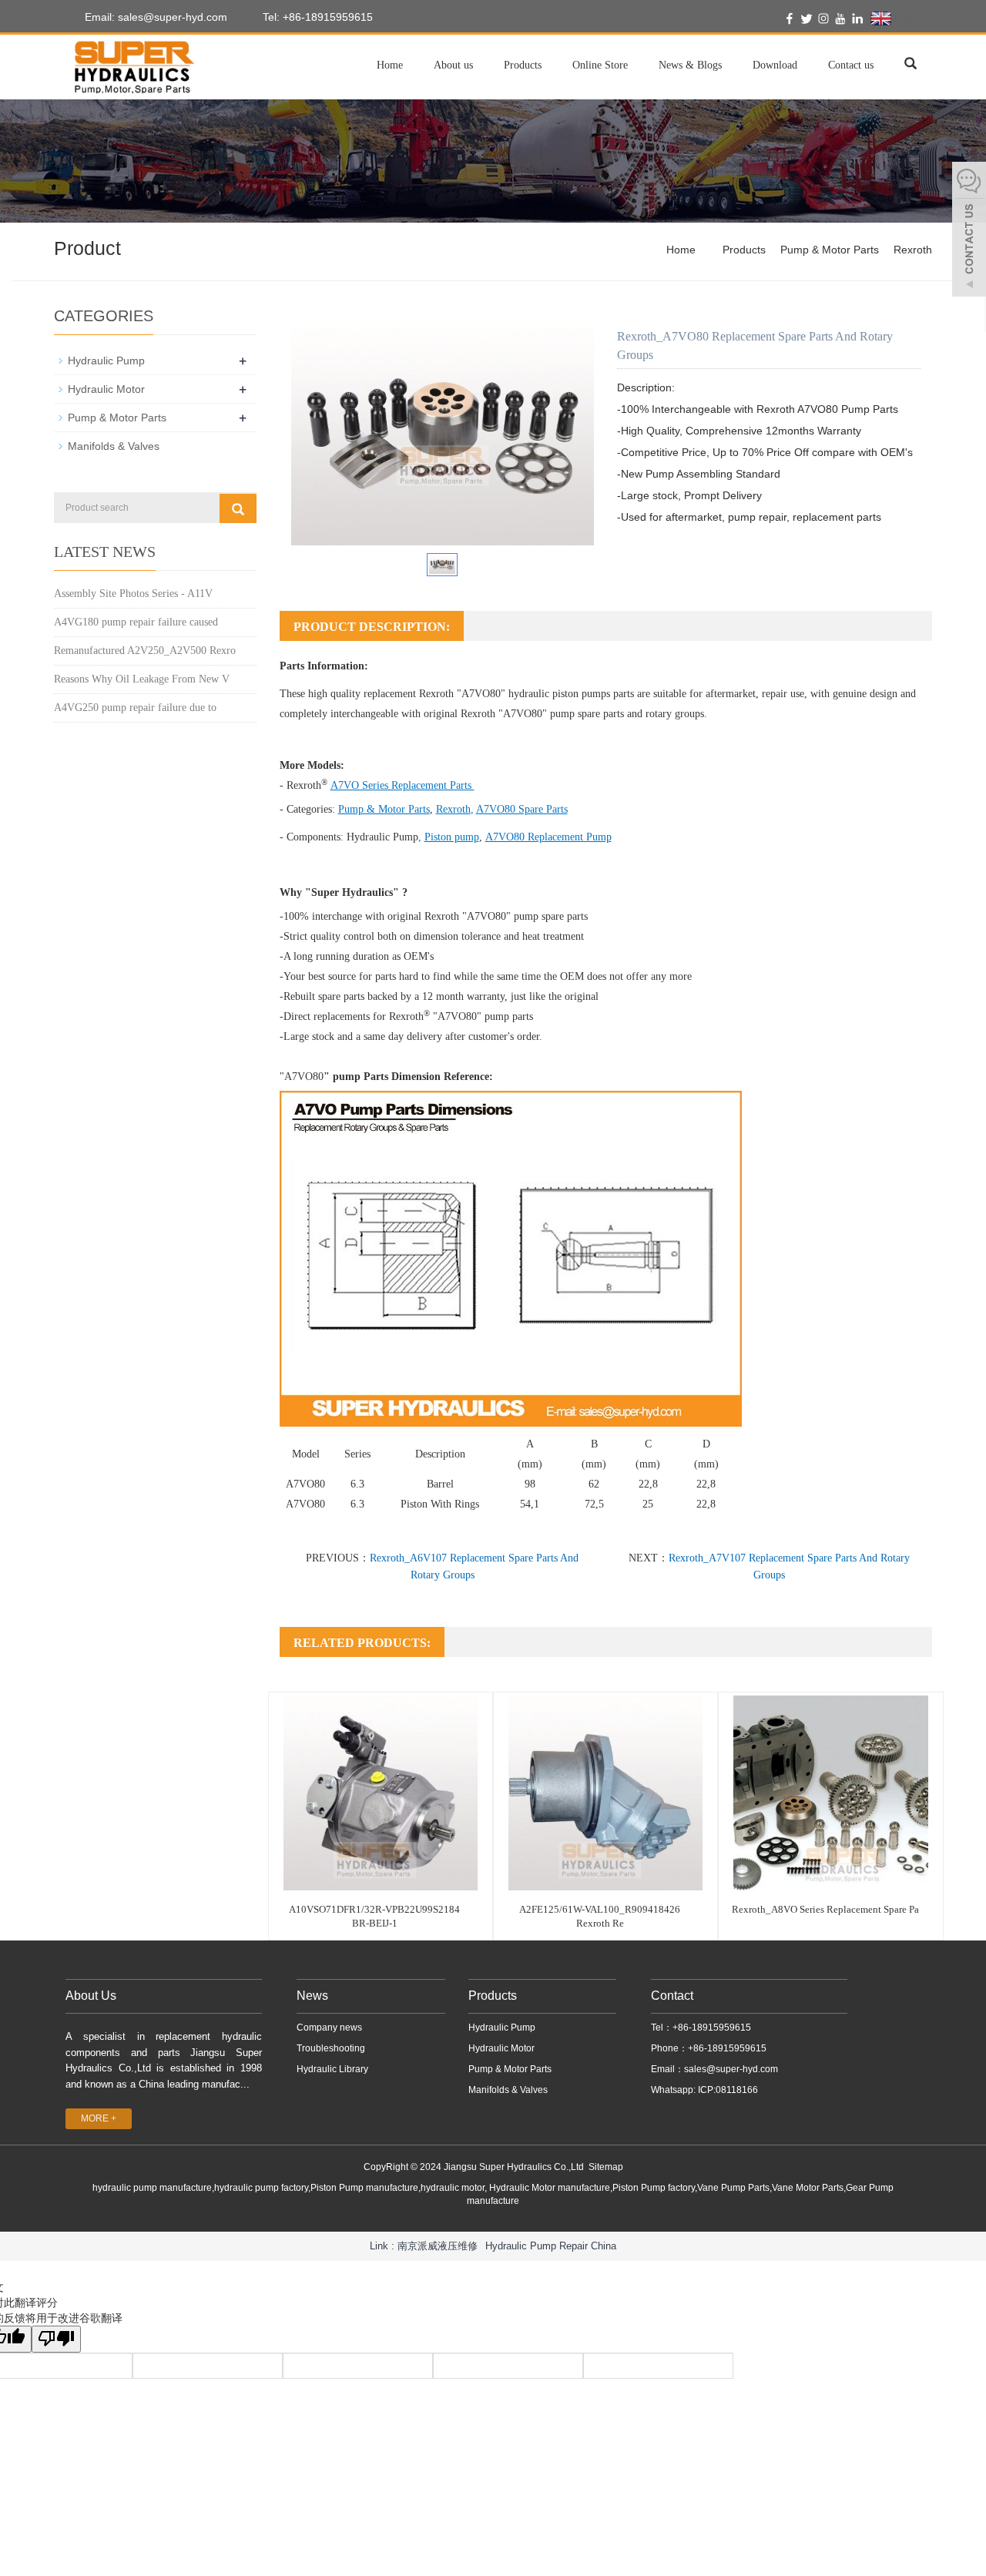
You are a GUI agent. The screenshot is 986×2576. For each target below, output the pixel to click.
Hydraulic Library (332, 2069)
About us (453, 65)
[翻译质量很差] (56, 2339)
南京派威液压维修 (438, 2246)
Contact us (851, 65)
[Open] (969, 231)
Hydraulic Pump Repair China (551, 2246)
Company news (329, 2028)
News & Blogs (690, 65)
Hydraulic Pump (382, 837)
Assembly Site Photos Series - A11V (133, 594)
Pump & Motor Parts (830, 250)
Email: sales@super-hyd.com (154, 17)
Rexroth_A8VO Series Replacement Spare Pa (825, 1909)
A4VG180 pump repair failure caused (136, 622)
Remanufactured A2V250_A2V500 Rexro (145, 651)
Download (775, 65)
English (911, 18)
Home (390, 65)
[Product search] (238, 508)
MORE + (99, 2118)
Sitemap (606, 2167)
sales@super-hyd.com (731, 2069)
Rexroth (913, 250)
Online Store (600, 65)
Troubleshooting (331, 2048)
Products (523, 65)
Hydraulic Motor (106, 389)
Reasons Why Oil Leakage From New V (142, 679)
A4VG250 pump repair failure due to (135, 708)
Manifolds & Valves (114, 446)
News (312, 1996)
